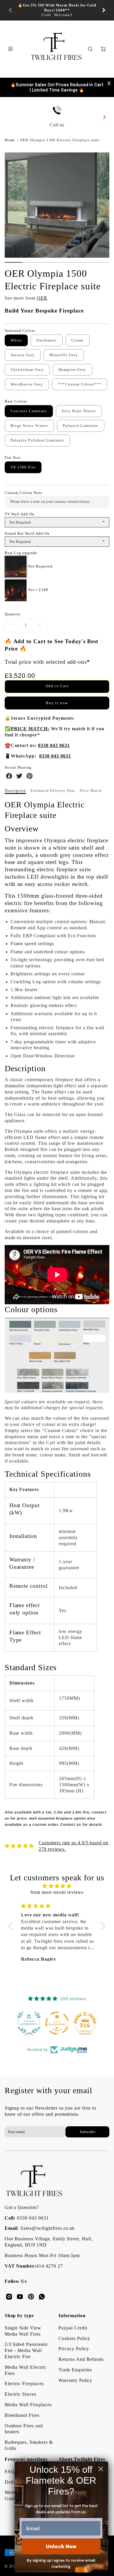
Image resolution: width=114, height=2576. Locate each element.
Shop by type (19, 2316)
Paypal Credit (73, 2328)
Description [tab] (15, 791)
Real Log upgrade (21, 553)
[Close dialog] (101, 2469)
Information (72, 2316)
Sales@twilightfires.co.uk (48, 2228)
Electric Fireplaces (24, 2384)
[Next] (103, 10)
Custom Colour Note (24, 493)
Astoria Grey (23, 355)
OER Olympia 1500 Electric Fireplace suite (60, 140)
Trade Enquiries (75, 2370)
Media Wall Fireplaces (28, 2405)
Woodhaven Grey (27, 384)
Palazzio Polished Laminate (37, 440)
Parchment (47, 340)
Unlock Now (61, 2546)
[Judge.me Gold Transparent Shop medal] (57, 2023)
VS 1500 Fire (23, 467)
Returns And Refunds (81, 2359)
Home (10, 140)
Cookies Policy (74, 2338)
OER (42, 298)
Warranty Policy (75, 2380)
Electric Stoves (20, 2394)
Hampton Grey (72, 370)
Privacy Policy (74, 2349)
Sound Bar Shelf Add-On (27, 534)
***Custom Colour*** (80, 384)
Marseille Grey (64, 355)
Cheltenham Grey (27, 370)
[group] (57, 10)
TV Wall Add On (20, 514)
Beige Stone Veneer (29, 426)
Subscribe (88, 2132)
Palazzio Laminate (81, 426)
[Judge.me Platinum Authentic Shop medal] (29, 2023)
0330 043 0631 (33, 2218)
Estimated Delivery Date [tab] (53, 791)
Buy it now (57, 703)
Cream (77, 340)
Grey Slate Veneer (79, 411)
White (16, 340)
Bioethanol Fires (22, 2415)
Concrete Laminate (29, 411)
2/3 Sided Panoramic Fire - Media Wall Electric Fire (26, 2350)
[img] (57, 1886)
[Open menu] (11, 49)
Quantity (13, 614)
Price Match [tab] (91, 791)
